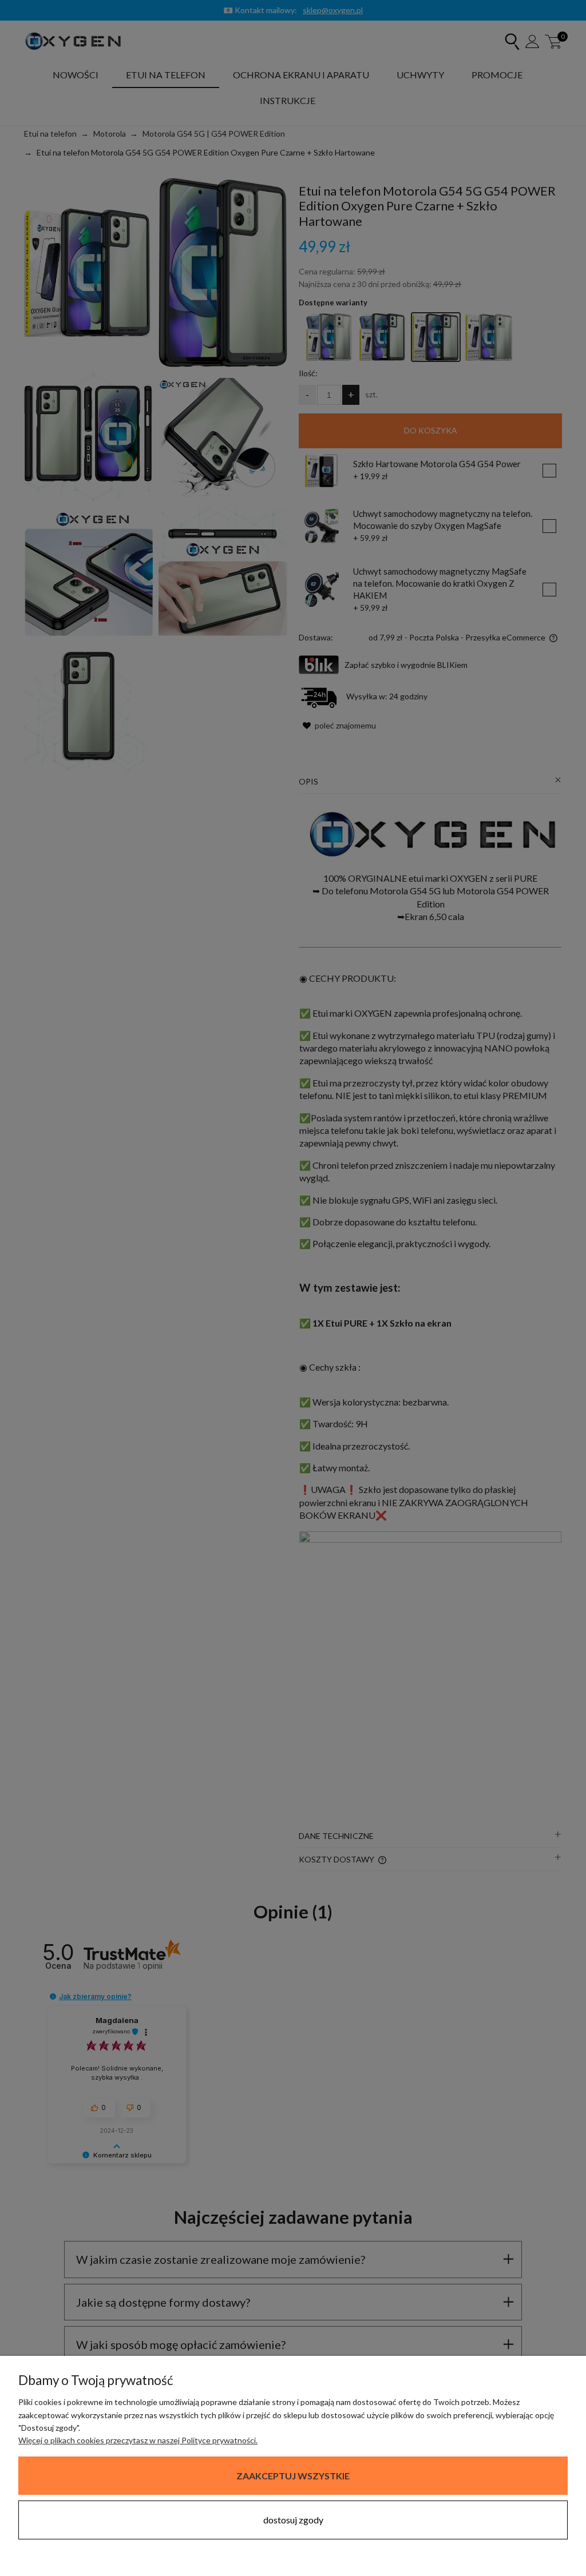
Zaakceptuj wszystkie (293, 2476)
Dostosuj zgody (293, 2520)
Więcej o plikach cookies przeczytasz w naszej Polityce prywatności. (138, 2440)
